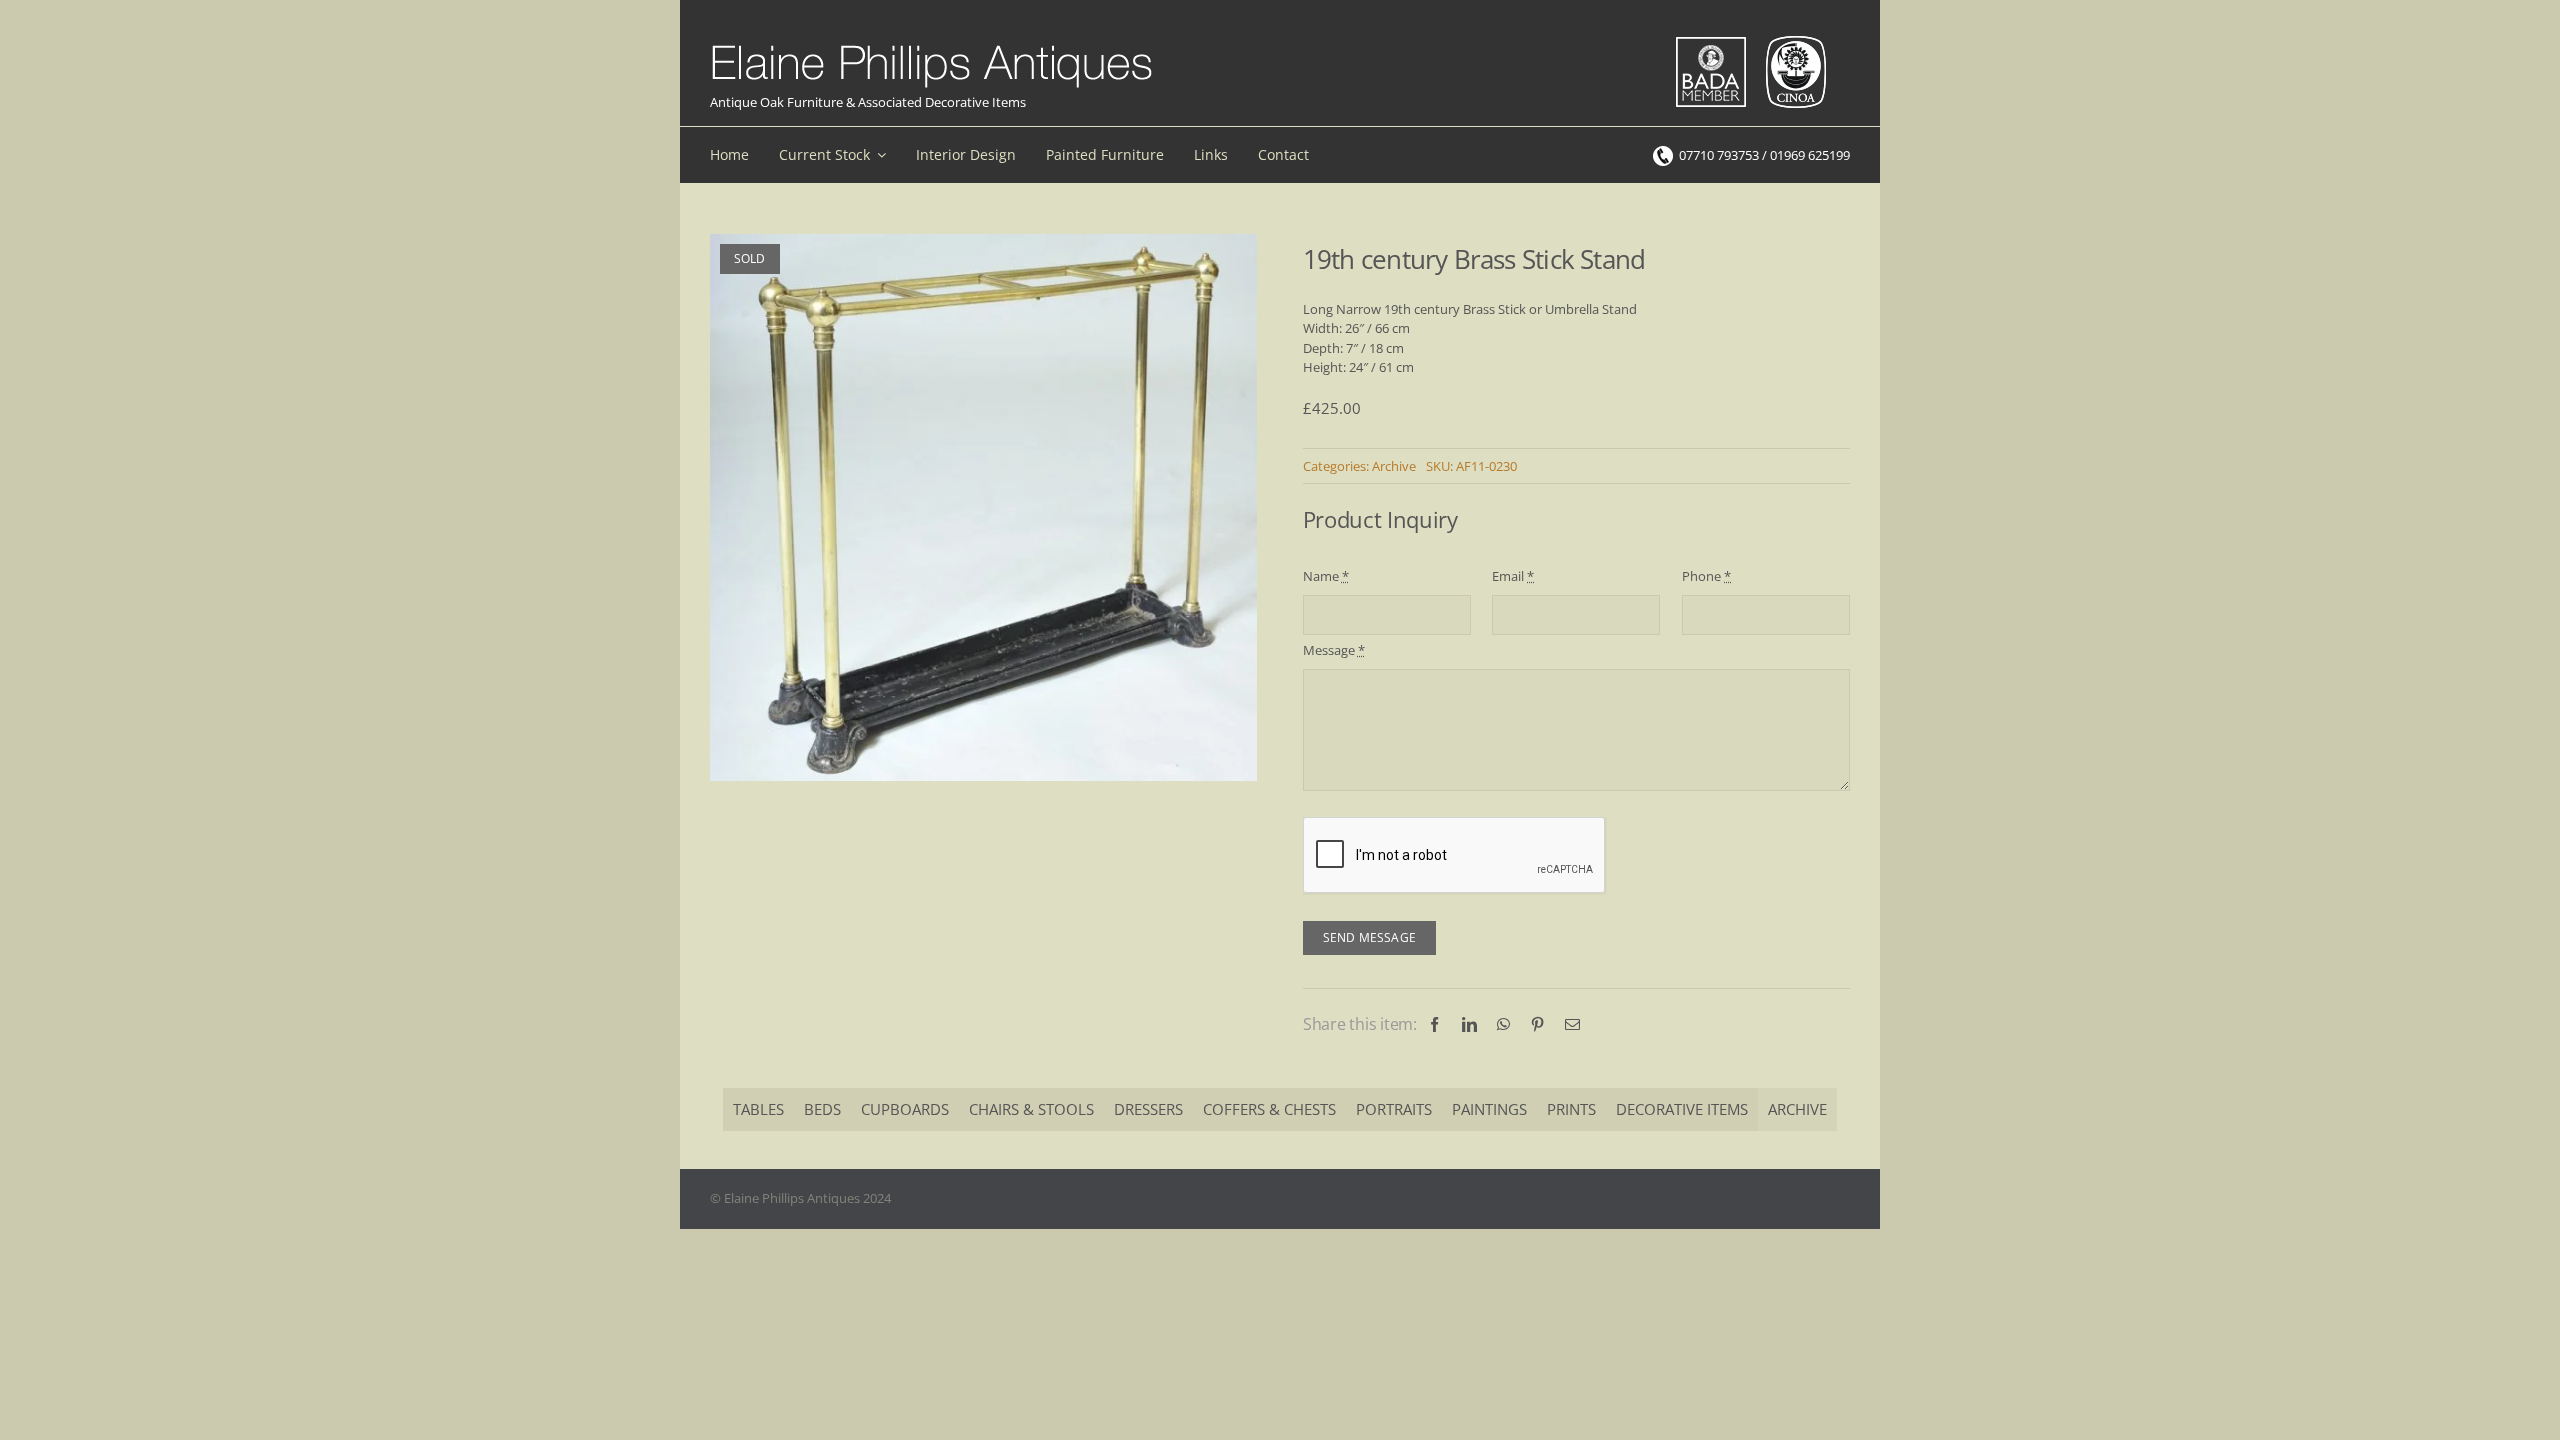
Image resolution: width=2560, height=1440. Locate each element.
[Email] (1572, 1024)
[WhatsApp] (1503, 1024)
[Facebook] (1434, 1024)
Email (1513, 576)
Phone (1706, 576)
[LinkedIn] (1469, 1024)
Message (1334, 650)
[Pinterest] (1537, 1024)
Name (1326, 576)
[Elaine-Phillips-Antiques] (931, 46)
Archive (1394, 466)
